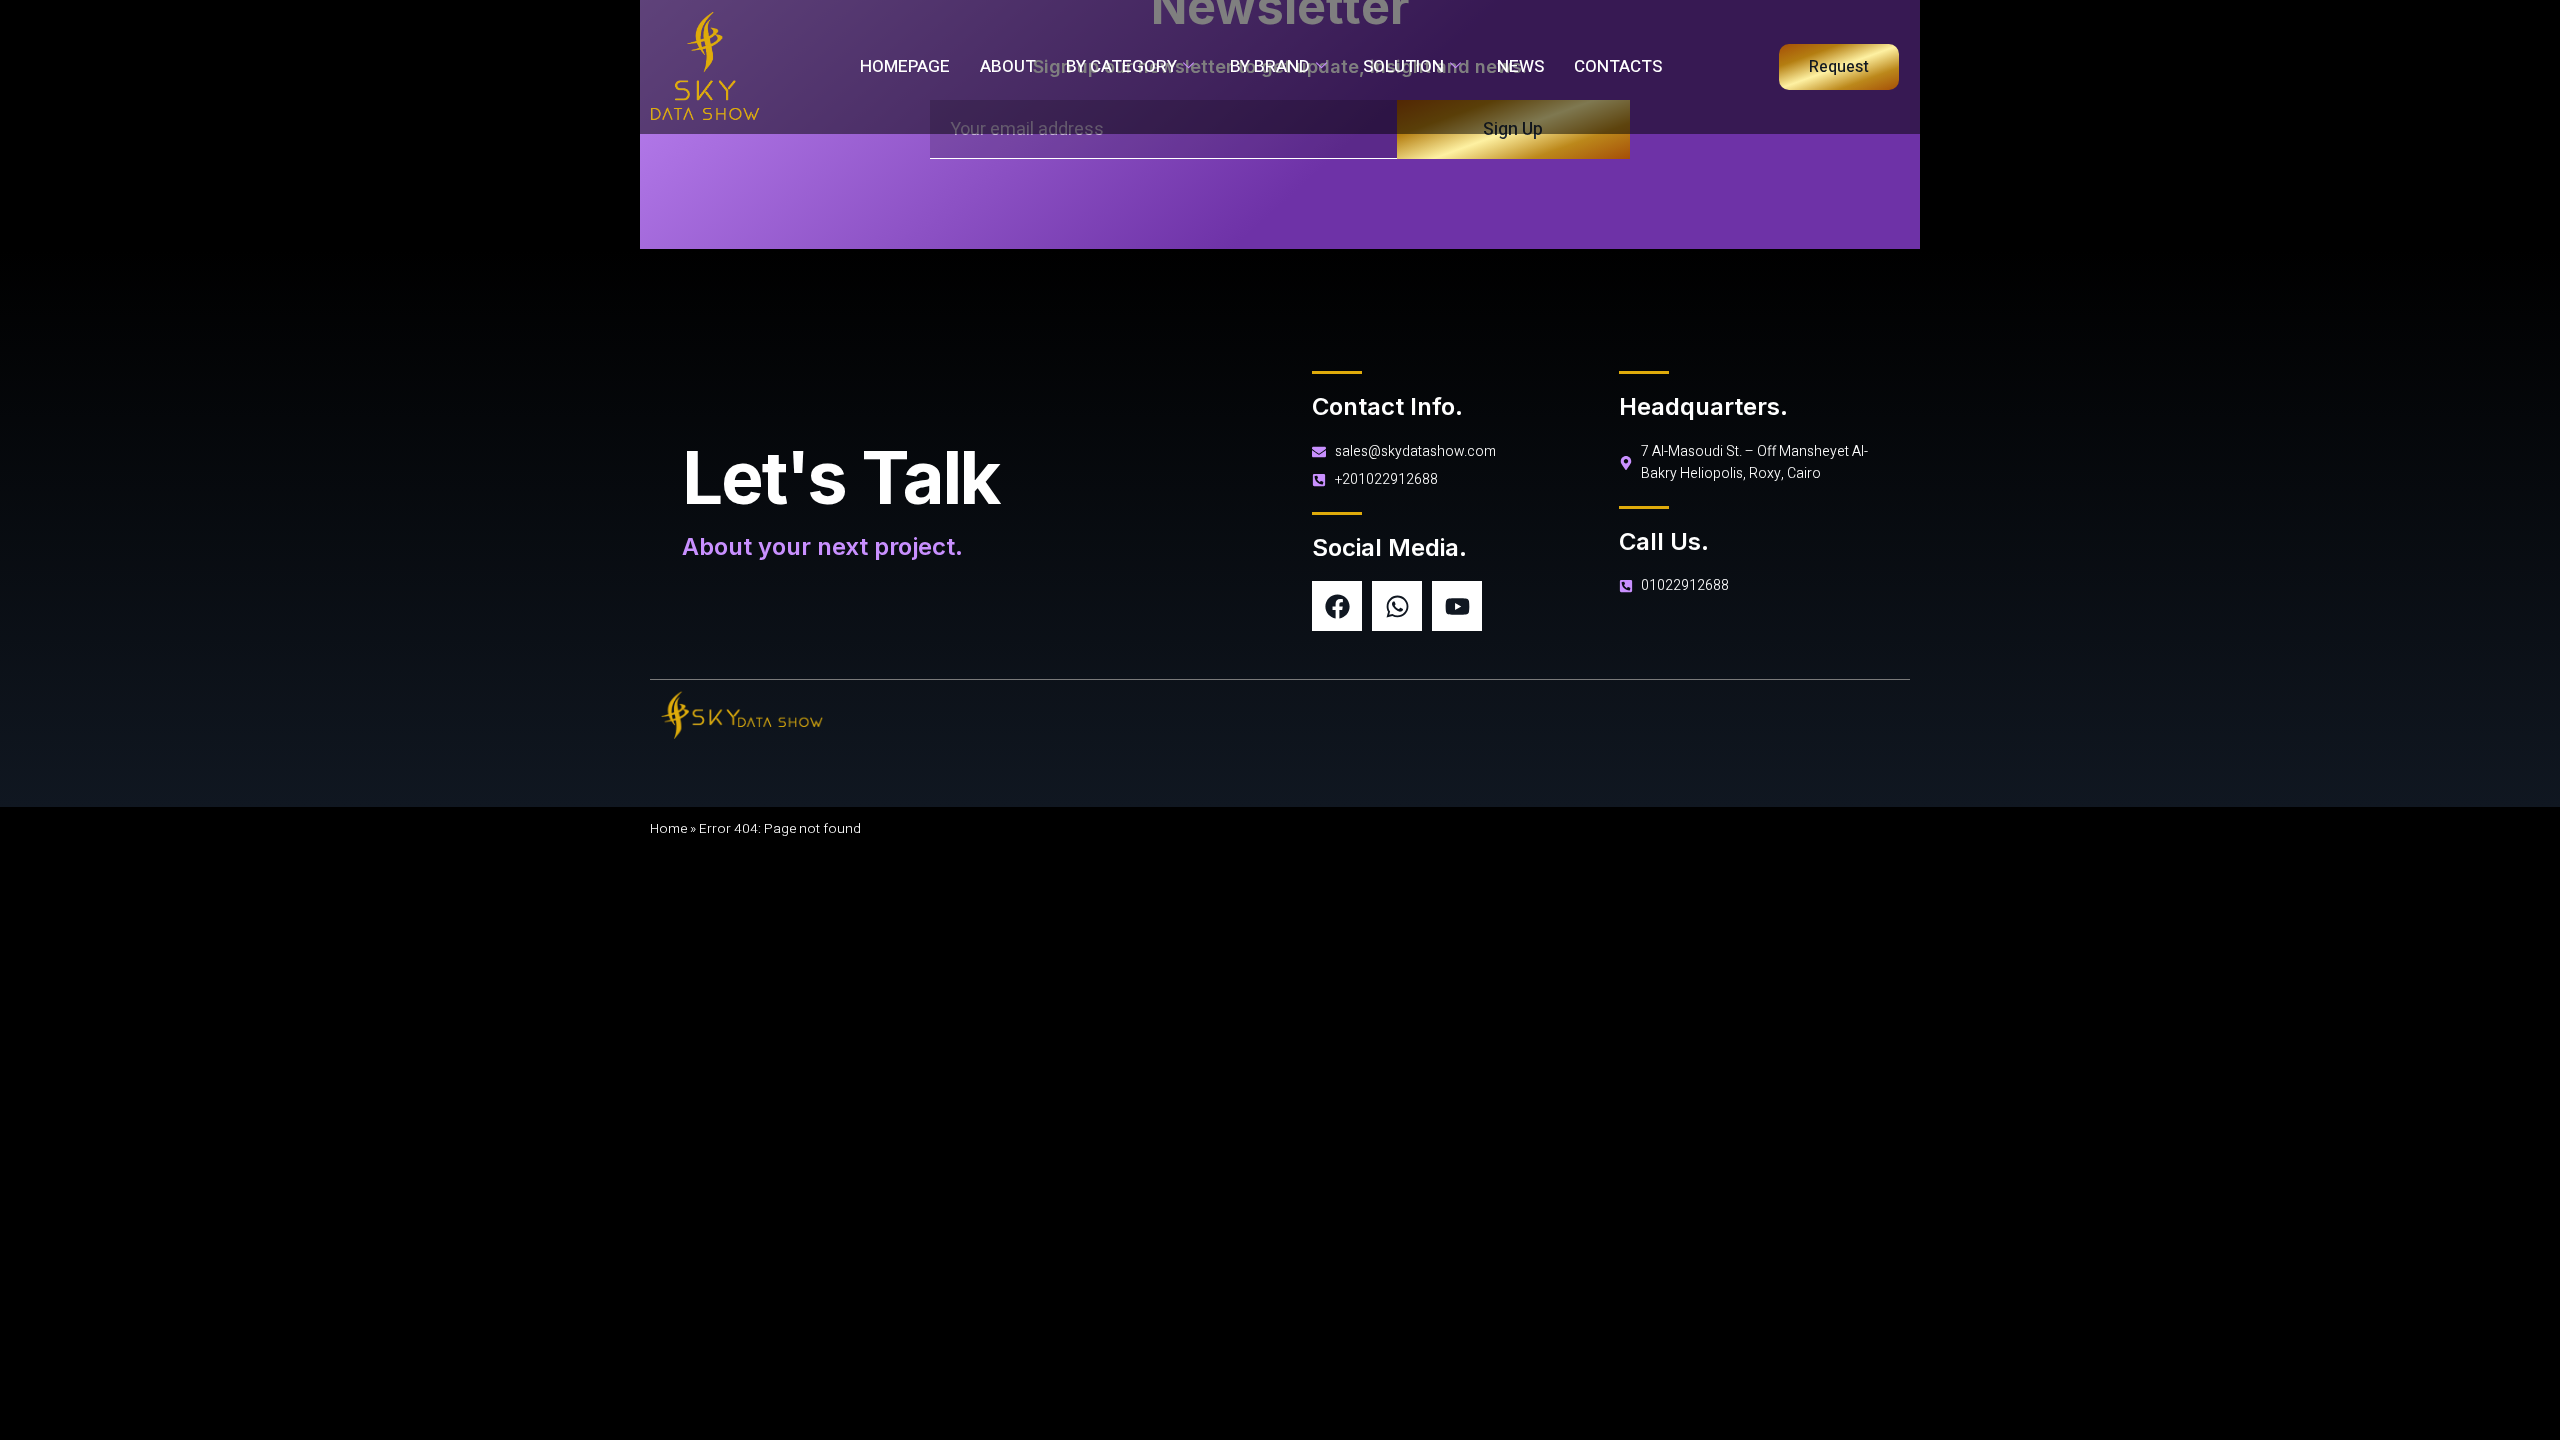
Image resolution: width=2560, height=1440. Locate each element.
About (1008, 66)
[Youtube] (1457, 606)
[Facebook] (1337, 606)
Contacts (1618, 66)
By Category (1121, 66)
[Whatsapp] (1397, 606)
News (1520, 66)
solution (1403, 66)
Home (668, 829)
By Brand (1270, 66)
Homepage (905, 66)
